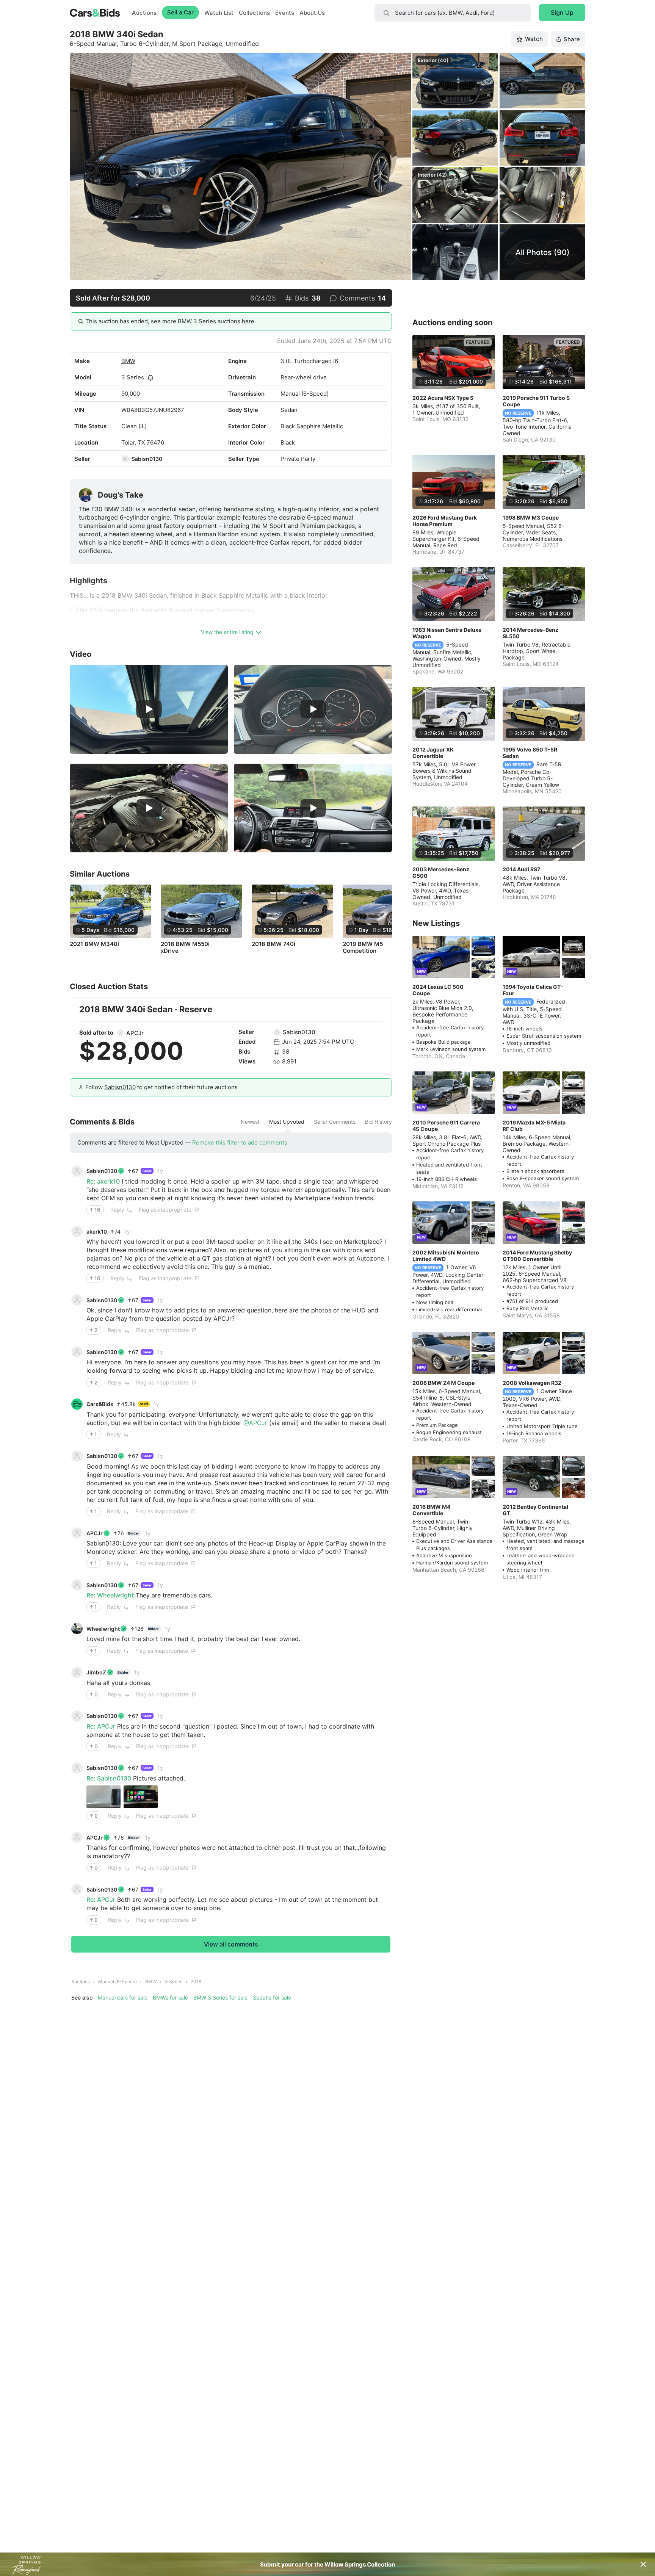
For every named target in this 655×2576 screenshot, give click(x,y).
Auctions (144, 13)
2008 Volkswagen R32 (532, 1383)
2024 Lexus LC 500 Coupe (438, 990)
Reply (117, 1210)
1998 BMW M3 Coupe (531, 518)
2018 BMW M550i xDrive (185, 947)
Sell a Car (180, 12)
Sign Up (562, 13)
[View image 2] (141, 1797)
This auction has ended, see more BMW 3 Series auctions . (171, 321)
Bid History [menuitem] (378, 1122)
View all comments (231, 1944)
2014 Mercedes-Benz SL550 (530, 633)
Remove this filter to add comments (240, 1142)
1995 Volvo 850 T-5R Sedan (530, 753)
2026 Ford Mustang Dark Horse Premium (445, 521)
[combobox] (453, 13)
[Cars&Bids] (77, 1404)
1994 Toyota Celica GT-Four (533, 990)
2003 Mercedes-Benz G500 (441, 872)
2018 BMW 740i (273, 944)
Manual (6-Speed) (118, 1982)
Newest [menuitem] (250, 1122)
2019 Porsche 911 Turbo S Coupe (536, 401)
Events (285, 13)
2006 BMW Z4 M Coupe (443, 1383)
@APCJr (255, 1423)
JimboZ (96, 1672)
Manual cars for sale (123, 1997)
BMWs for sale (170, 1997)
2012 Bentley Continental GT (535, 1510)
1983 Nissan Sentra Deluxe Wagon (447, 633)
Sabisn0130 (147, 459)
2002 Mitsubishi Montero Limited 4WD (446, 1256)
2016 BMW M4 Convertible (431, 1510)
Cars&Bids (100, 1404)
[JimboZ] (77, 1672)
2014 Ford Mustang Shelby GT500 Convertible (537, 1256)
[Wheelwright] (77, 1629)
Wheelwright (103, 1629)
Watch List (219, 13)
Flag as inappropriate (165, 1210)
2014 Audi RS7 (521, 869)
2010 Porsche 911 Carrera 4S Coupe (446, 1126)
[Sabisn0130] (125, 459)
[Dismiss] (643, 2564)
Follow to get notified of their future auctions (161, 1087)
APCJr (135, 1033)
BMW (128, 361)
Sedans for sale (272, 1997)
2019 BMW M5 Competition (363, 947)
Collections (254, 13)
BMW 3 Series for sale (220, 1997)
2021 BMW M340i (94, 944)
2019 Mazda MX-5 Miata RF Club (534, 1126)
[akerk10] (77, 1231)
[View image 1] (103, 1797)
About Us (312, 13)
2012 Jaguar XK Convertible (433, 753)
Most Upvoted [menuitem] (287, 1122)
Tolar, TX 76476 (143, 442)
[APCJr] (121, 1033)
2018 (196, 1982)
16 (97, 1210)
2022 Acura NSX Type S (443, 398)
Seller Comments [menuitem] (335, 1122)
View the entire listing (227, 632)
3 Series (133, 377)
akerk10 (97, 1232)
